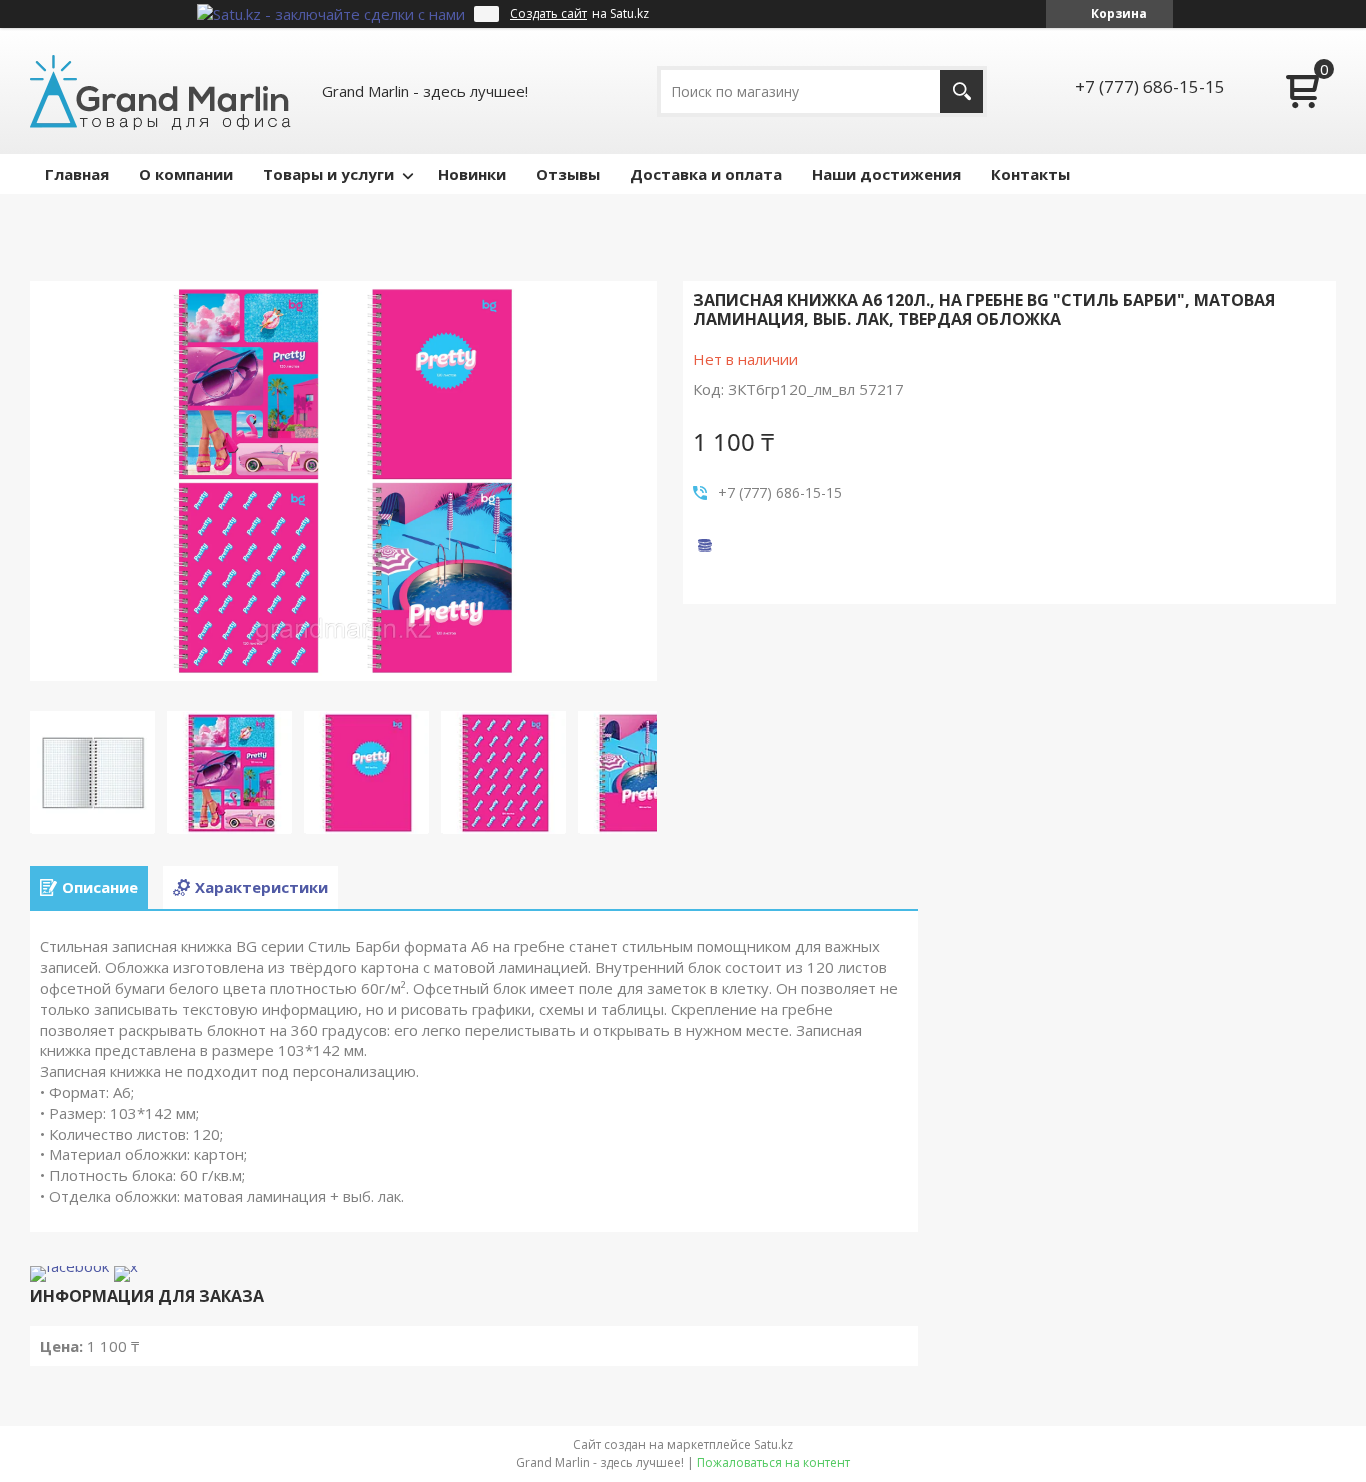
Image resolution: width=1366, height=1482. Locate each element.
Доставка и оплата (706, 174)
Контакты (1030, 174)
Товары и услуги (328, 174)
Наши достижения (886, 174)
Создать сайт (548, 14)
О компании (186, 174)
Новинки (472, 174)
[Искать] (961, 91)
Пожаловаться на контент (773, 1462)
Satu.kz (773, 1444)
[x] (126, 1266)
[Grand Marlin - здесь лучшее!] (160, 91)
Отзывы (568, 174)
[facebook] (69, 1266)
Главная (77, 174)
